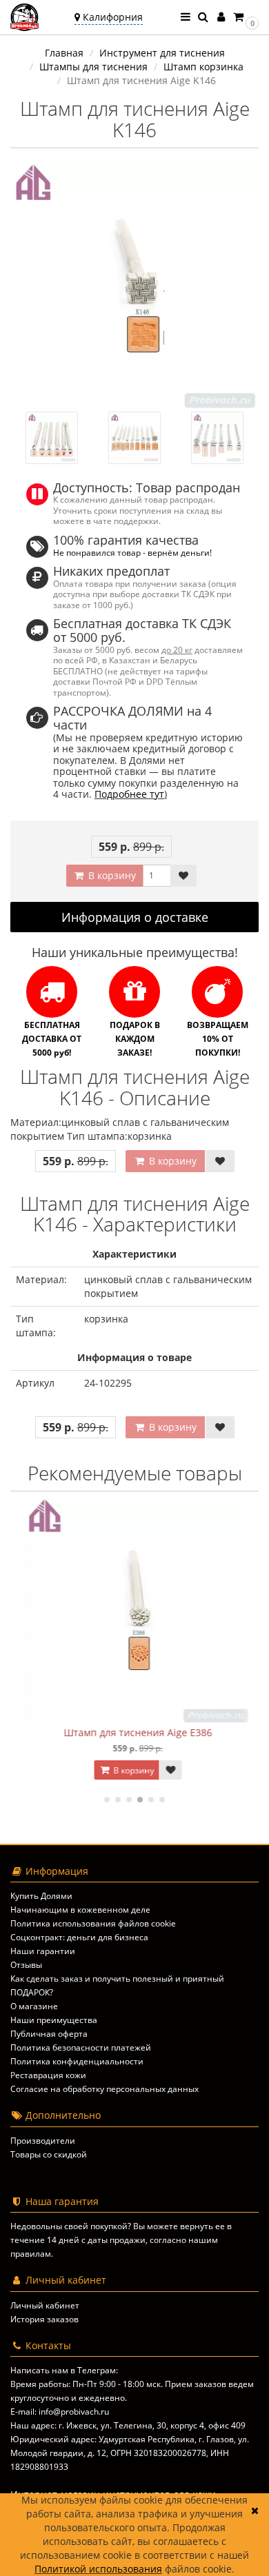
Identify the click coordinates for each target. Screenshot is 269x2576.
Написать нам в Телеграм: (64, 2370)
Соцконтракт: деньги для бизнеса (79, 1937)
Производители (43, 2141)
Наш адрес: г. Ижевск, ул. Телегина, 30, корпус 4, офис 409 (128, 2425)
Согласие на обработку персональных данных (104, 2089)
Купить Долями (41, 1896)
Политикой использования (98, 2569)
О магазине (34, 2006)
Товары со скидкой (49, 2154)
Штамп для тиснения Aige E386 (135, 1732)
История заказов (44, 2319)
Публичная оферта (49, 2034)
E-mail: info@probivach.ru (60, 2412)
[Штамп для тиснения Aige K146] (134, 288)
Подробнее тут (129, 794)
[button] (245, 17)
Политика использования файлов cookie (93, 1923)
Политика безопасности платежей (81, 2047)
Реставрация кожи (48, 2075)
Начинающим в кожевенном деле (80, 1910)
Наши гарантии (43, 1951)
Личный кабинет (45, 2305)
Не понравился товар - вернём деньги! (132, 552)
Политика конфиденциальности (77, 2061)
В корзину (111, 875)
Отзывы (26, 1965)
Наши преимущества (54, 2020)
